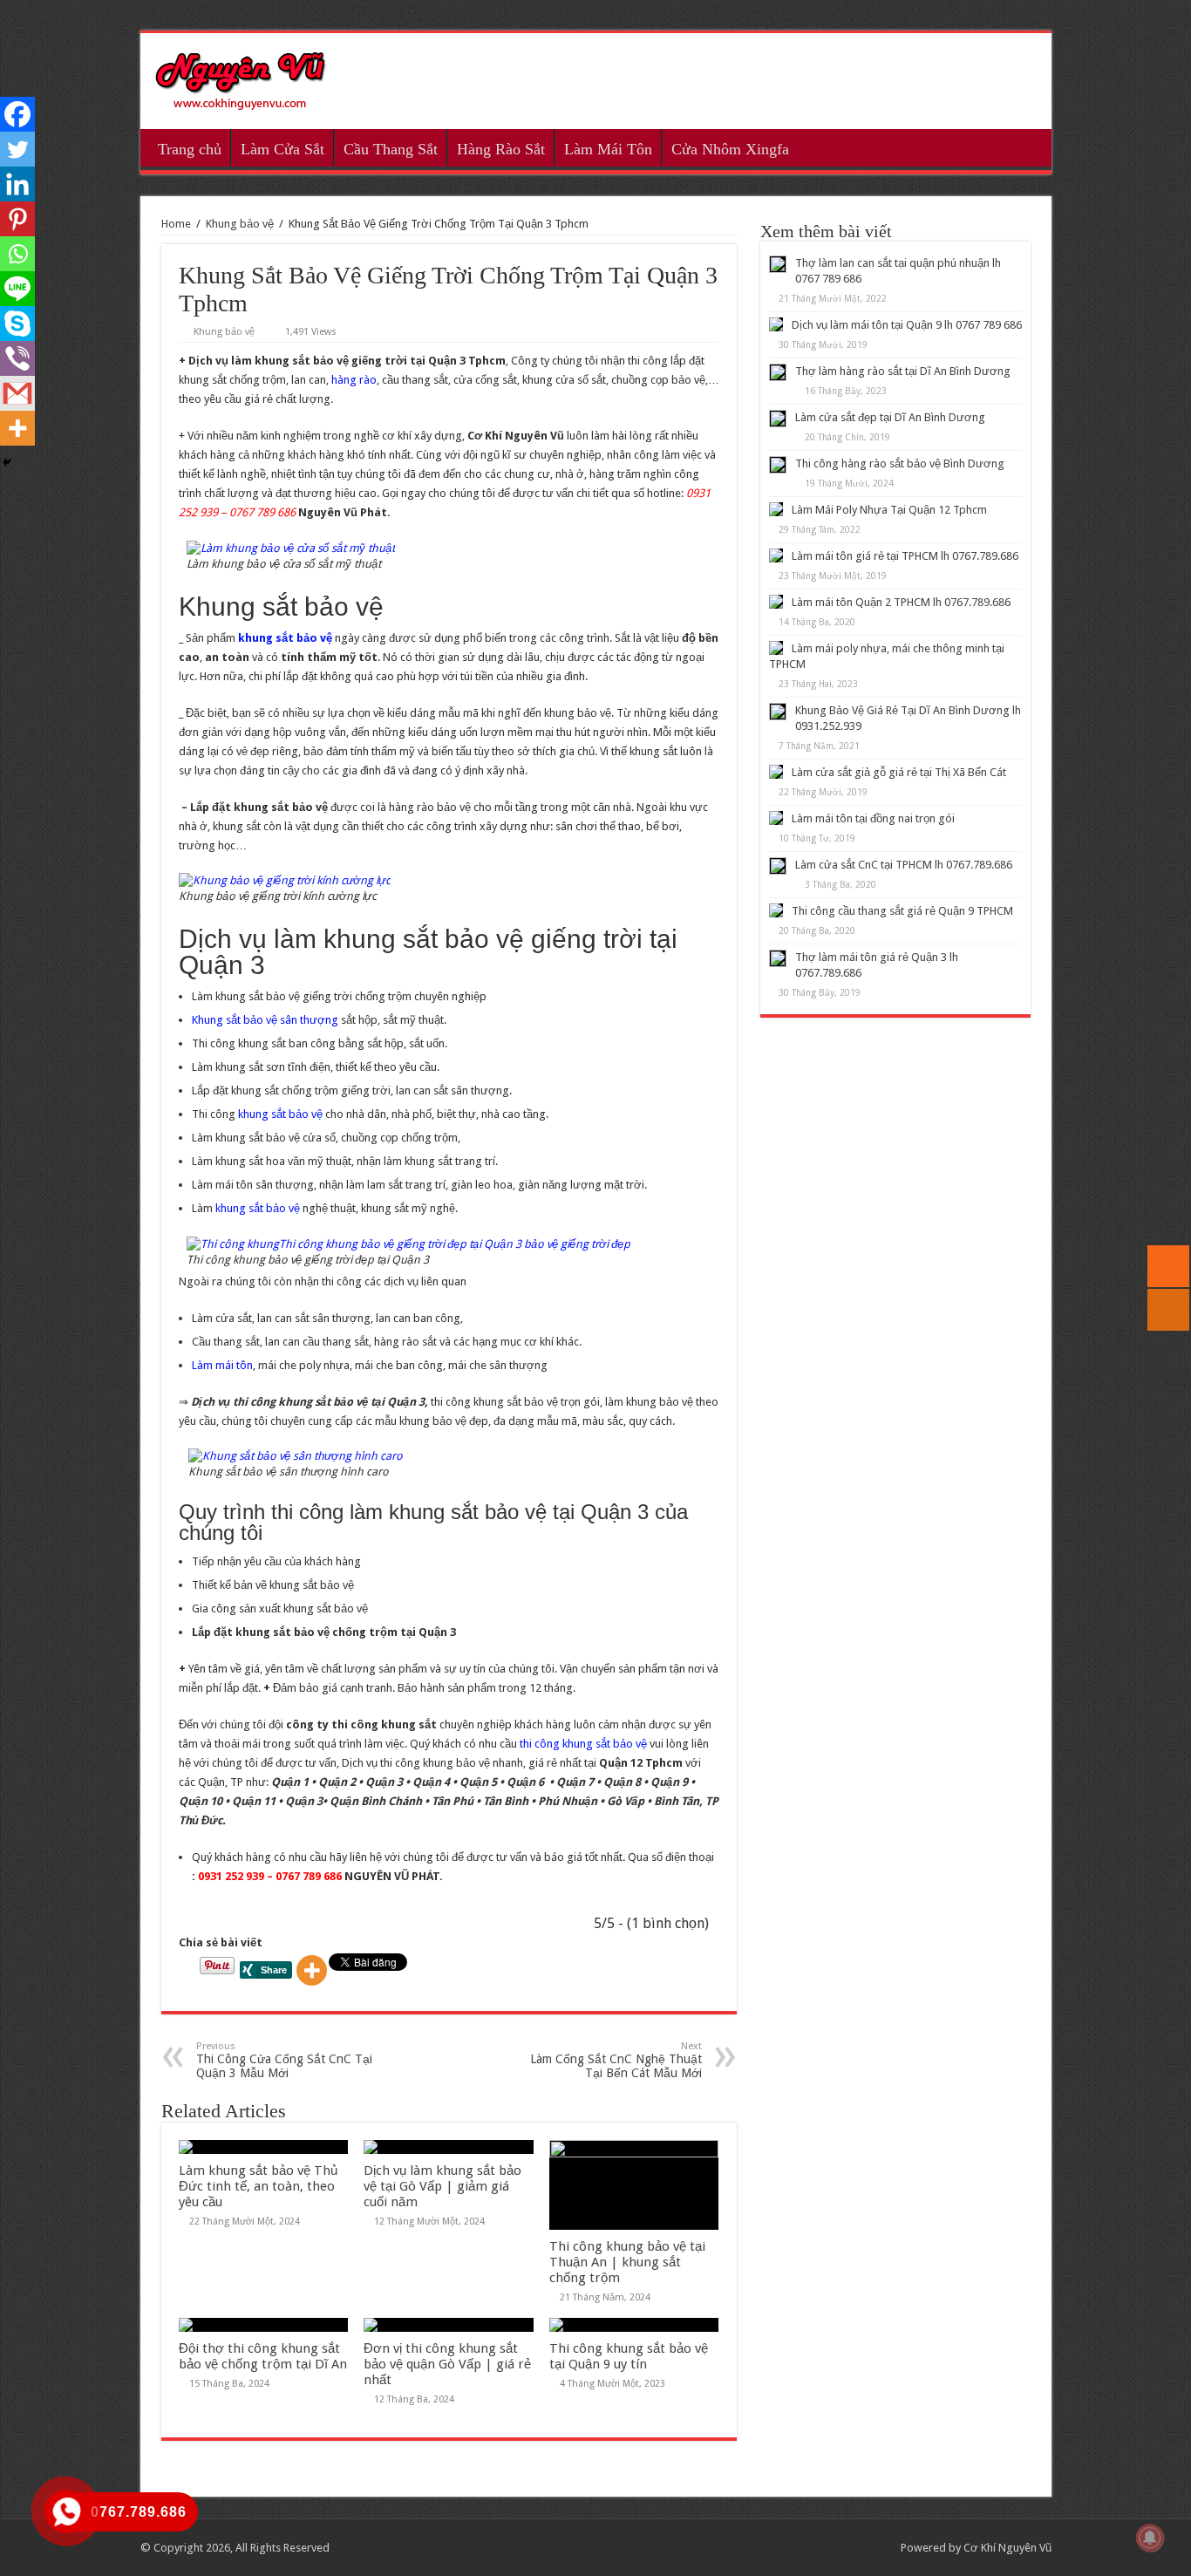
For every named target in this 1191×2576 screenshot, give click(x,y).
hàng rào (354, 380)
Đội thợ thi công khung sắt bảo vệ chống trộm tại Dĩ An (263, 2356)
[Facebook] (17, 114)
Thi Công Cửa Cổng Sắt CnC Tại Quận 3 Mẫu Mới (284, 2060)
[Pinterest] (17, 219)
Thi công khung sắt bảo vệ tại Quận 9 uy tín (629, 2356)
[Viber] (17, 358)
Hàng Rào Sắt (501, 149)
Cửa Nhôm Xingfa (730, 149)
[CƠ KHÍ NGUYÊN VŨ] (241, 78)
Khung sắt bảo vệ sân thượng (265, 1020)
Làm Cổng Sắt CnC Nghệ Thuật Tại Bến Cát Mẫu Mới (616, 2060)
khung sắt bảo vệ (280, 1114)
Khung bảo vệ (240, 224)
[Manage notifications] (1150, 2538)
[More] (312, 1970)
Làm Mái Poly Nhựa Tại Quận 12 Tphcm (889, 510)
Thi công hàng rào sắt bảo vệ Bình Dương (900, 463)
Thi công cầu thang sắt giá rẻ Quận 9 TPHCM (902, 911)
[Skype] (17, 324)
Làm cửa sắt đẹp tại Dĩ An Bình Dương (890, 417)
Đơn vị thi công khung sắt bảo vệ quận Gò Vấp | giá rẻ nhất (447, 2364)
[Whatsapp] (17, 254)
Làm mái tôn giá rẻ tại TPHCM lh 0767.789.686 (905, 556)
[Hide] (7, 462)
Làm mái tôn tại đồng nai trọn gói (873, 818)
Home (176, 224)
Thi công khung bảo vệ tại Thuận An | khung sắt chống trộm (627, 2262)
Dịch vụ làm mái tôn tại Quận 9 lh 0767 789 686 (907, 325)
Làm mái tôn (222, 1365)
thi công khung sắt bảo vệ (585, 1744)
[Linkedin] (17, 184)
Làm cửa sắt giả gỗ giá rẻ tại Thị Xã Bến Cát (899, 772)
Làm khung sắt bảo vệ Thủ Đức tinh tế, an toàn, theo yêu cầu (258, 2186)
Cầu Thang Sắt (391, 149)
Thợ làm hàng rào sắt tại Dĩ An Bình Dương (903, 371)
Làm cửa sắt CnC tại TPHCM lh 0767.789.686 (904, 865)
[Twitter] (17, 149)
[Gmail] (17, 393)
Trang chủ (190, 149)
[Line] (17, 289)
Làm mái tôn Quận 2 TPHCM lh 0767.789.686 (901, 602)
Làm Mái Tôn (608, 149)
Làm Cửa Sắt (282, 149)
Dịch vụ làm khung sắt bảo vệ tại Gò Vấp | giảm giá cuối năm (442, 2186)
